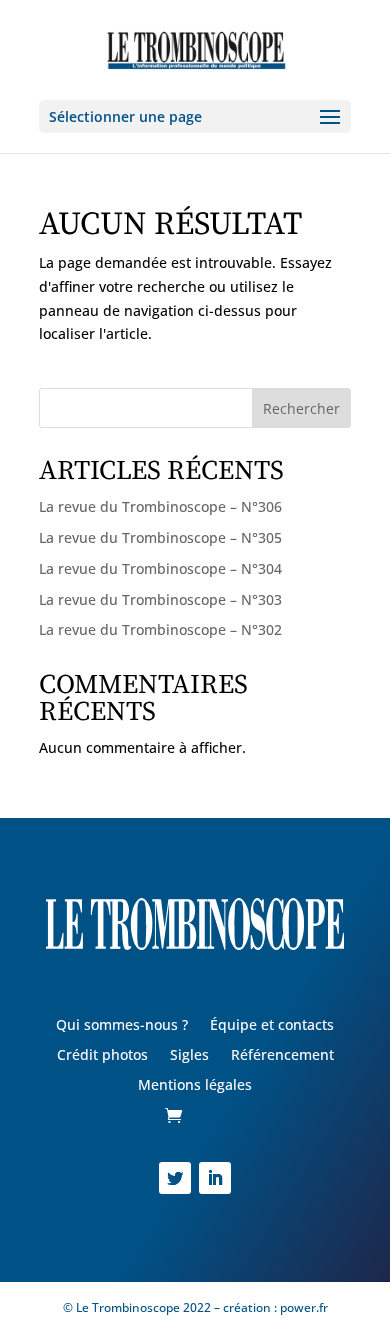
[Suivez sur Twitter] (175, 1178)
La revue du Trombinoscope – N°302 (160, 629)
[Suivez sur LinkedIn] (215, 1178)
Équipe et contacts (272, 1026)
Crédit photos (102, 1056)
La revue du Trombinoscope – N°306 (160, 506)
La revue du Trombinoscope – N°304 (160, 568)
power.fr (302, 1307)
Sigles (189, 1056)
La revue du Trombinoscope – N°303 (160, 599)
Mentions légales (195, 1086)
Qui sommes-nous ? (122, 1026)
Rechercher (301, 408)
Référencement (282, 1056)
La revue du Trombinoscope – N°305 (160, 537)
